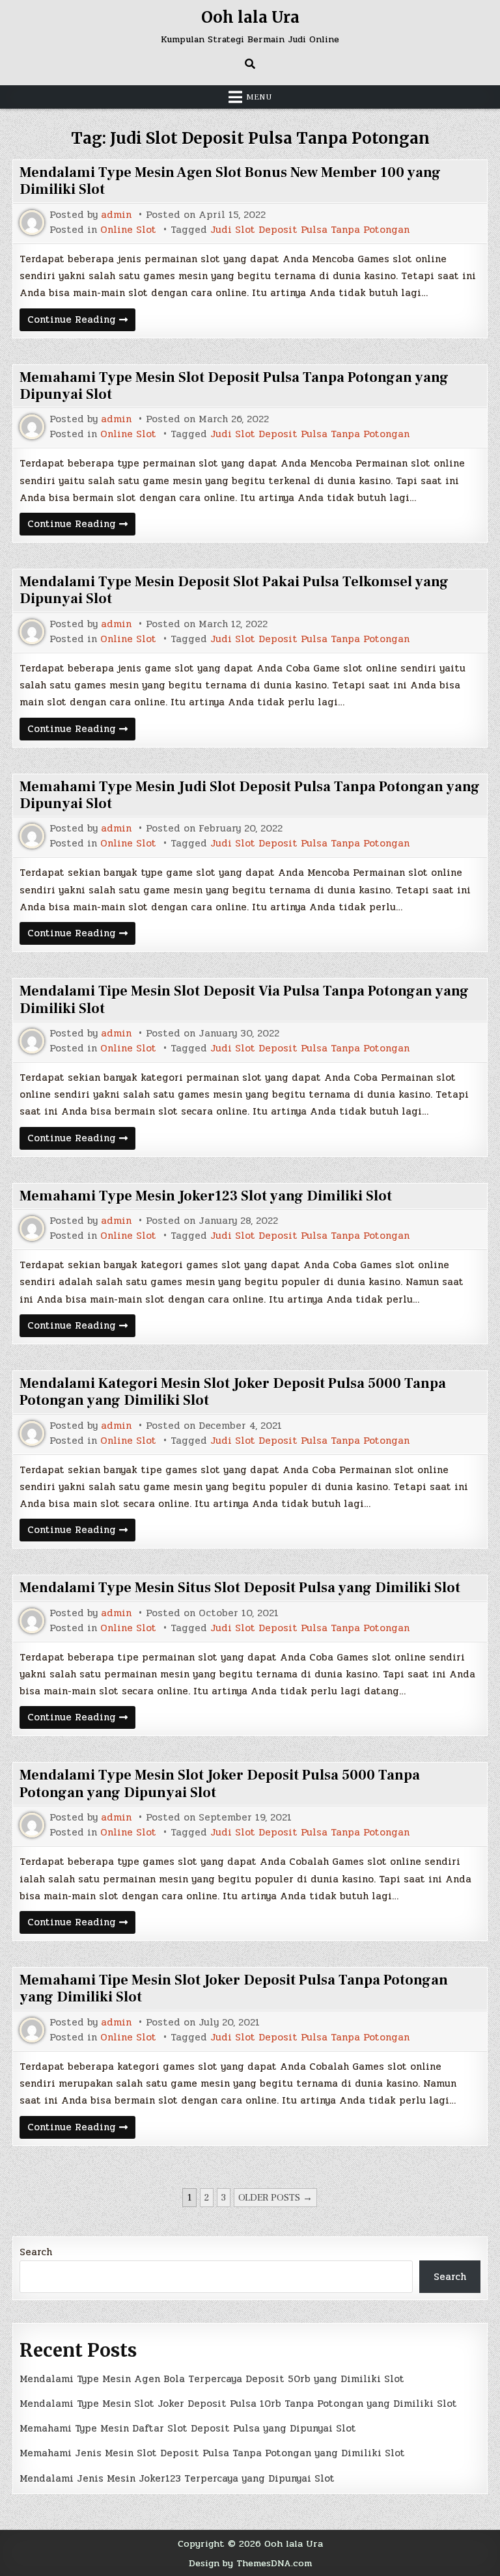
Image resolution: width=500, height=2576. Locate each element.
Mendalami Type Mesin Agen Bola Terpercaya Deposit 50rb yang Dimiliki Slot (212, 2379)
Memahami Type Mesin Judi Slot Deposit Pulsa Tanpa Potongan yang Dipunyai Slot (250, 795)
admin (116, 215)
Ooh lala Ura (250, 17)
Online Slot (128, 230)
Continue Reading (81, 321)
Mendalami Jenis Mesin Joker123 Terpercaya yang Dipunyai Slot (177, 2478)
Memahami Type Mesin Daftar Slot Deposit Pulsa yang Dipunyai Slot (188, 2428)
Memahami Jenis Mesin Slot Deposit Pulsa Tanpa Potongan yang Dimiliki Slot (212, 2453)
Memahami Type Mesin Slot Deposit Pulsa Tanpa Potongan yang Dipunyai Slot (234, 386)
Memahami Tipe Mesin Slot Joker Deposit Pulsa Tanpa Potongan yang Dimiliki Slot (234, 1988)
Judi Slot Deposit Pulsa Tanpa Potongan (310, 230)
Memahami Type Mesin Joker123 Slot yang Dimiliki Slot (206, 1196)
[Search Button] (250, 64)
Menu (259, 97)
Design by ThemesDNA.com (250, 2563)
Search (36, 2252)
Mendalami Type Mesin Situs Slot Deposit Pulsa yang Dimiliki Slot (240, 1588)
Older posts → (275, 2198)
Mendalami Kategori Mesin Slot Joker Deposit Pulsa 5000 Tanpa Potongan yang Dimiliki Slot (233, 1392)
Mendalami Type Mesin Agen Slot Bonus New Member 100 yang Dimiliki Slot (230, 181)
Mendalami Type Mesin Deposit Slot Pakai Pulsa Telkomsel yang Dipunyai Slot (234, 590)
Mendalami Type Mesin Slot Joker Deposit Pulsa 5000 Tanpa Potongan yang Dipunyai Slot (220, 1783)
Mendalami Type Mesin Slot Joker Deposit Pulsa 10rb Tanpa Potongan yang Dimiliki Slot (238, 2404)
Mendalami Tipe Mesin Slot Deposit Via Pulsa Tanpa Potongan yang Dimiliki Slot (244, 999)
